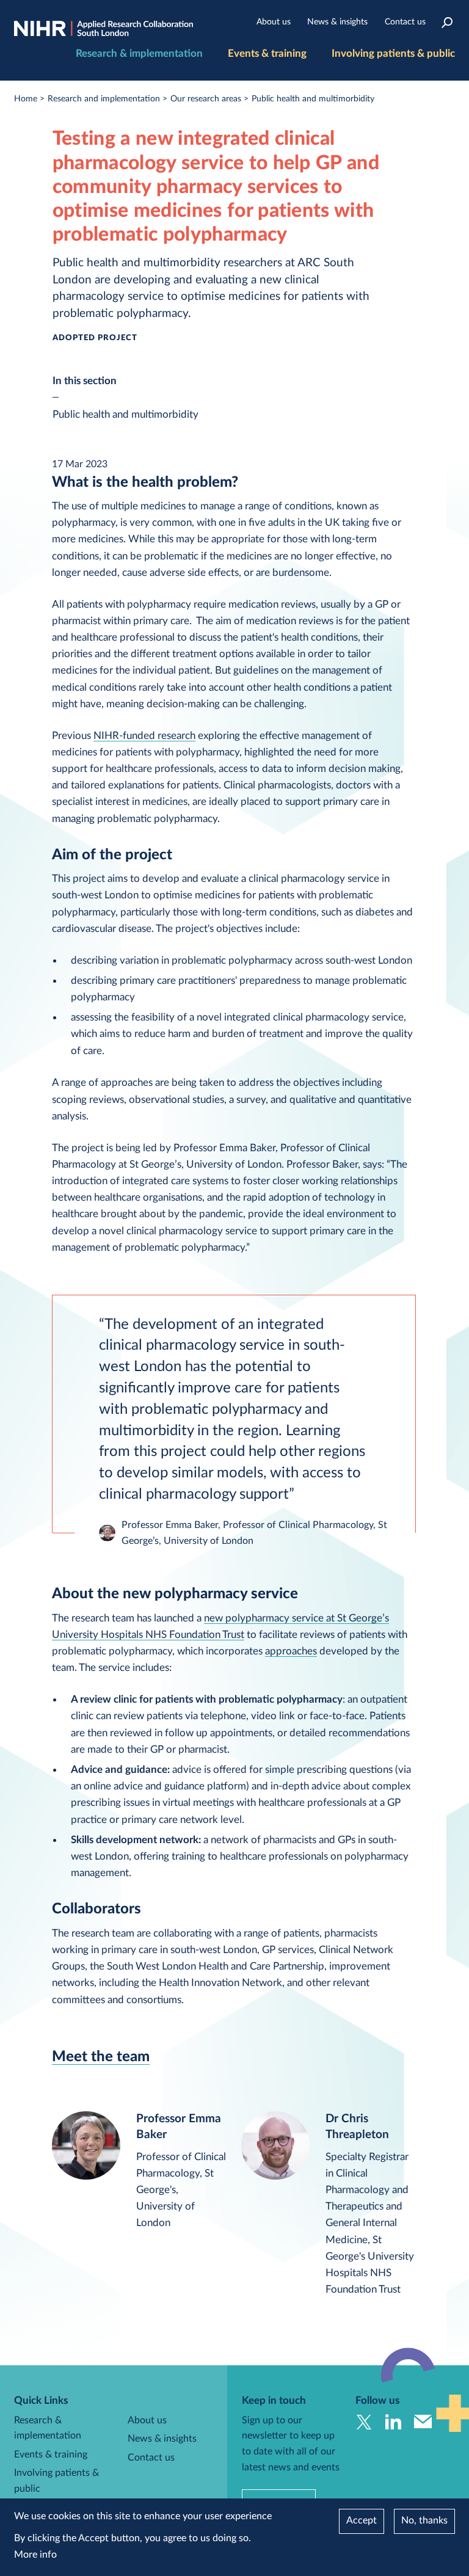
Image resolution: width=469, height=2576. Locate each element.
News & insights (337, 22)
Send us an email (423, 2422)
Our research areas (206, 99)
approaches (291, 1651)
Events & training (267, 53)
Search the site (447, 22)
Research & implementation (139, 53)
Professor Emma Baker (179, 2127)
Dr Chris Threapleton (357, 2127)
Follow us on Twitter (364, 2422)
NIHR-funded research (144, 736)
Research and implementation (104, 99)
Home (26, 99)
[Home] (104, 29)
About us (274, 22)
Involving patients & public (393, 53)
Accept (362, 2520)
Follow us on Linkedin (394, 2422)
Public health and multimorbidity (313, 99)
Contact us (405, 22)
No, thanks (424, 2520)
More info (35, 2555)
